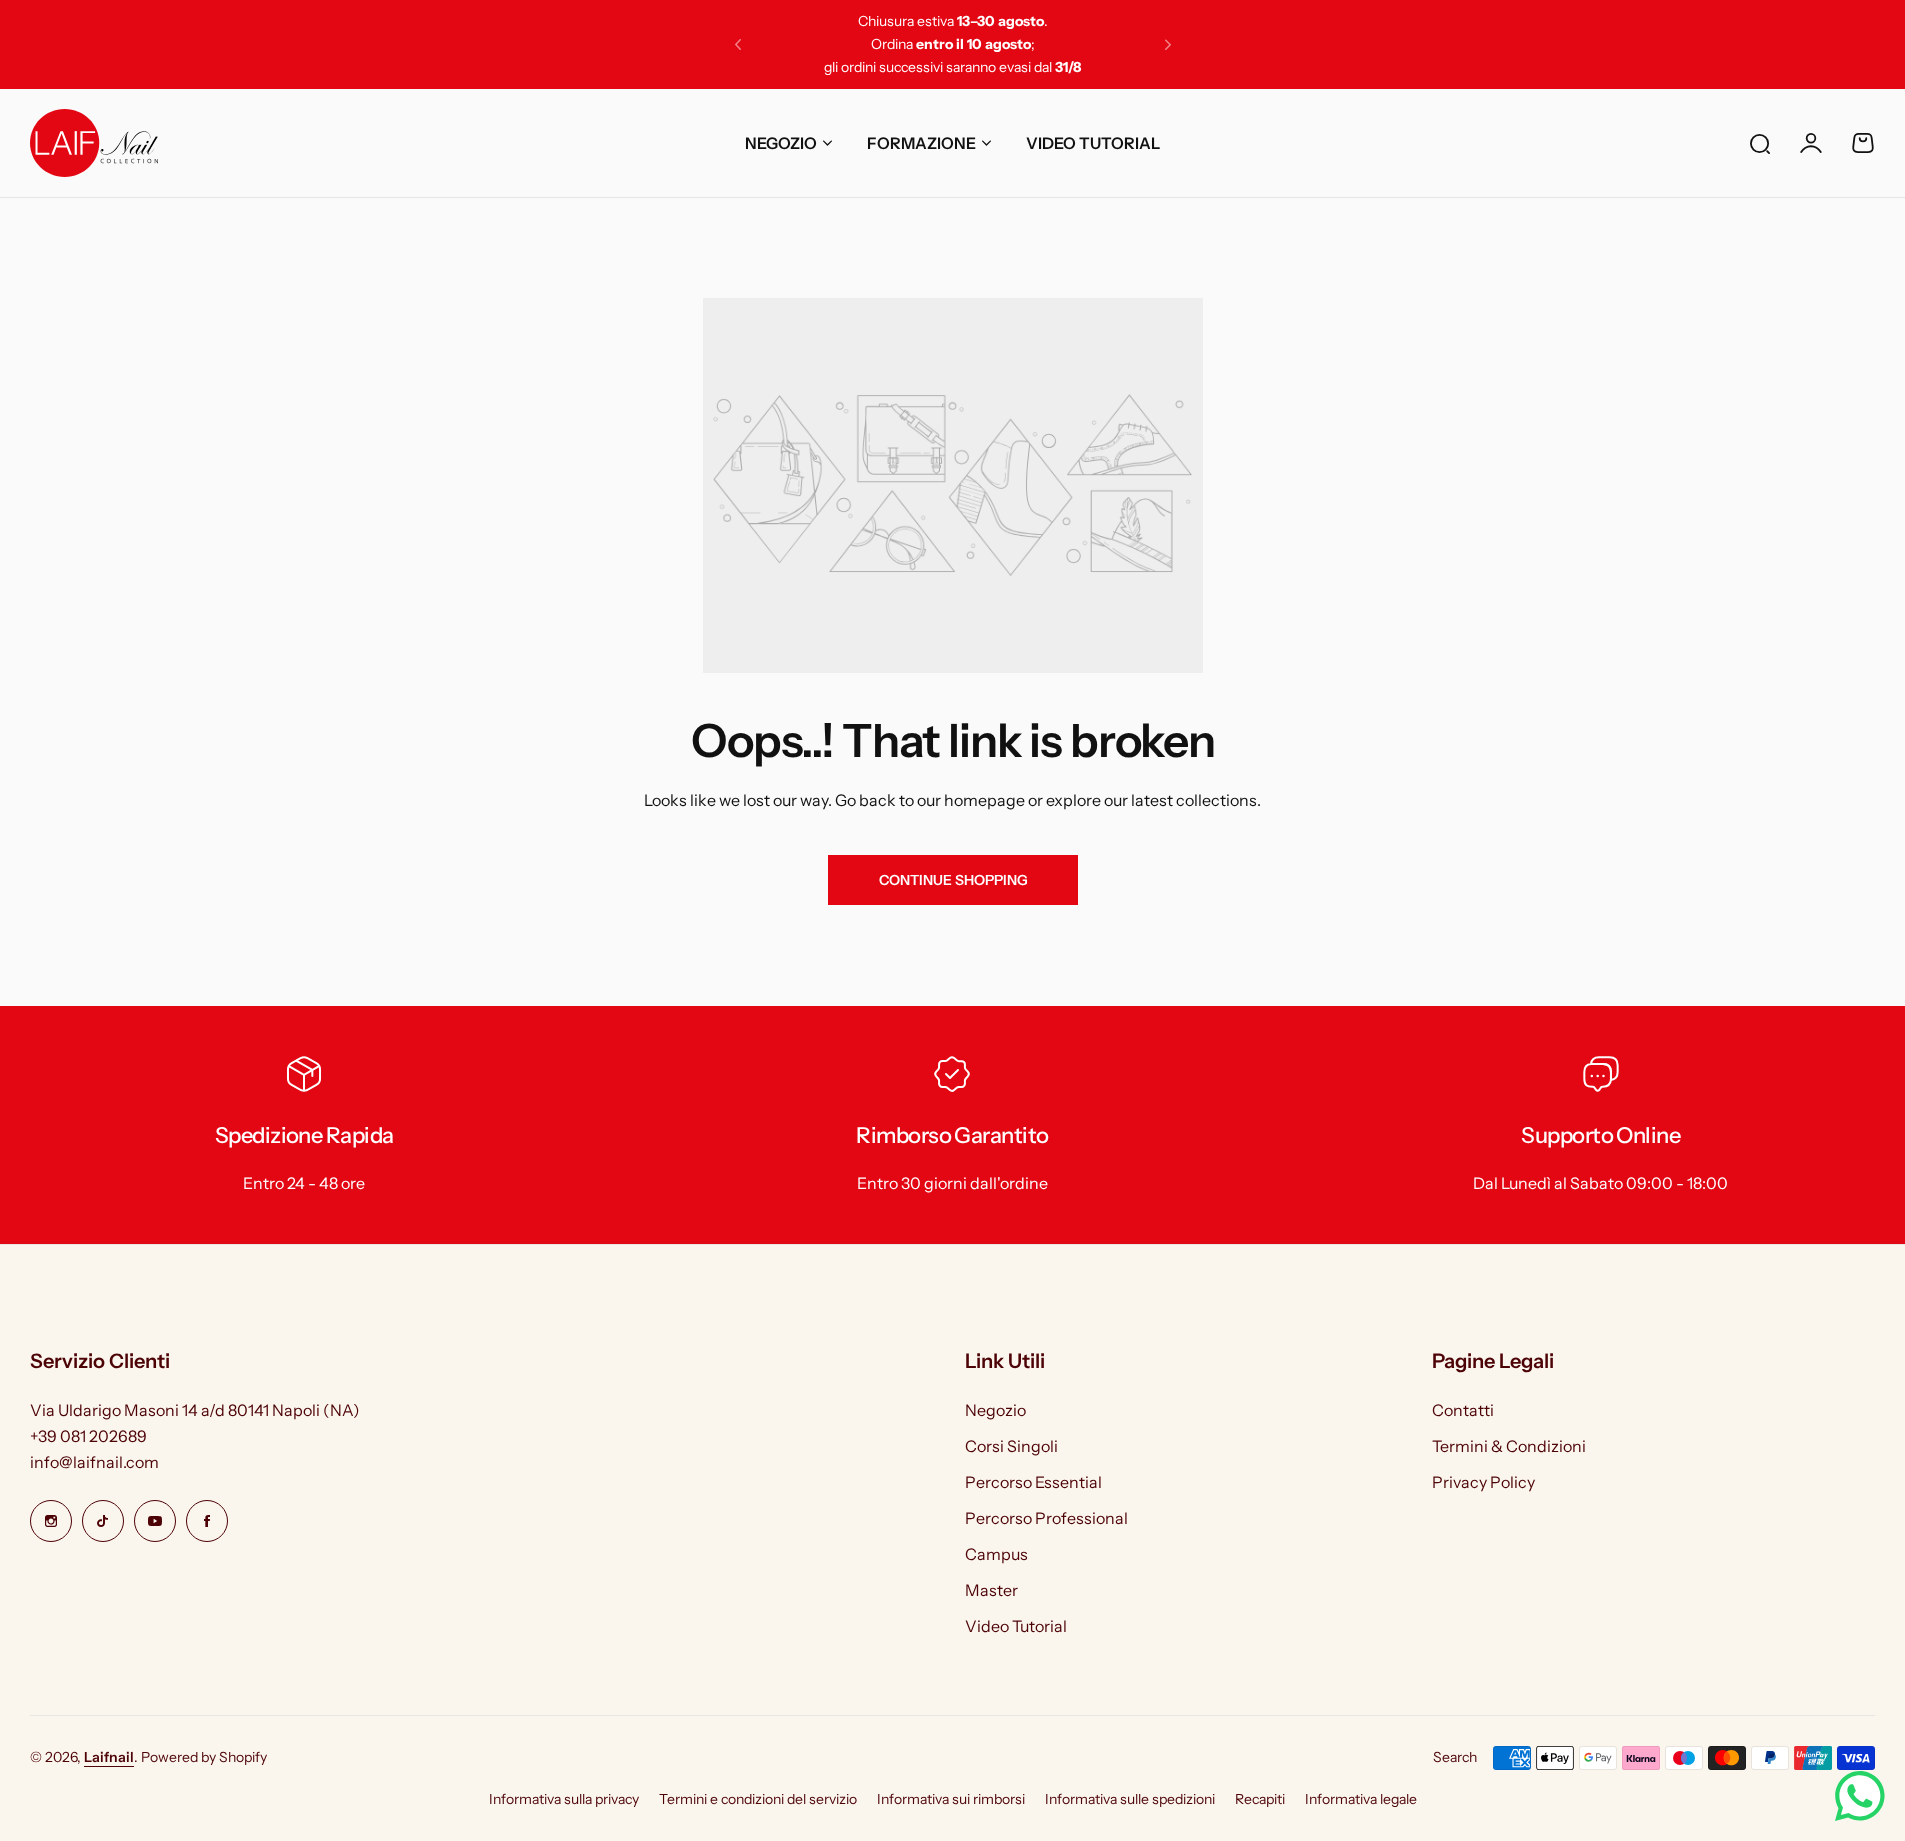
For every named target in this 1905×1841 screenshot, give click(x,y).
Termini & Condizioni (1509, 1446)
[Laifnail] (94, 143)
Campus (996, 1554)
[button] (738, 45)
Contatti (1463, 1410)
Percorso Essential (1033, 1482)
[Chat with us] (1860, 1796)
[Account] (1811, 143)
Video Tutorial (1016, 1626)
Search (1455, 1757)
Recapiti (1260, 1799)
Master (991, 1590)
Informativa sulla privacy (564, 1799)
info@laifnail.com (94, 1462)
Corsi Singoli (1011, 1446)
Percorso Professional (1046, 1518)
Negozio (995, 1410)
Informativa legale (1361, 1799)
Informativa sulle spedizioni (1130, 1799)
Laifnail (109, 1757)
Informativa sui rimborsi (951, 1799)
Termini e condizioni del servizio (758, 1799)
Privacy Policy (1483, 1482)
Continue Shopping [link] (952, 880)
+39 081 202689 (88, 1436)
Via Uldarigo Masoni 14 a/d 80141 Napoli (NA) (195, 1410)
